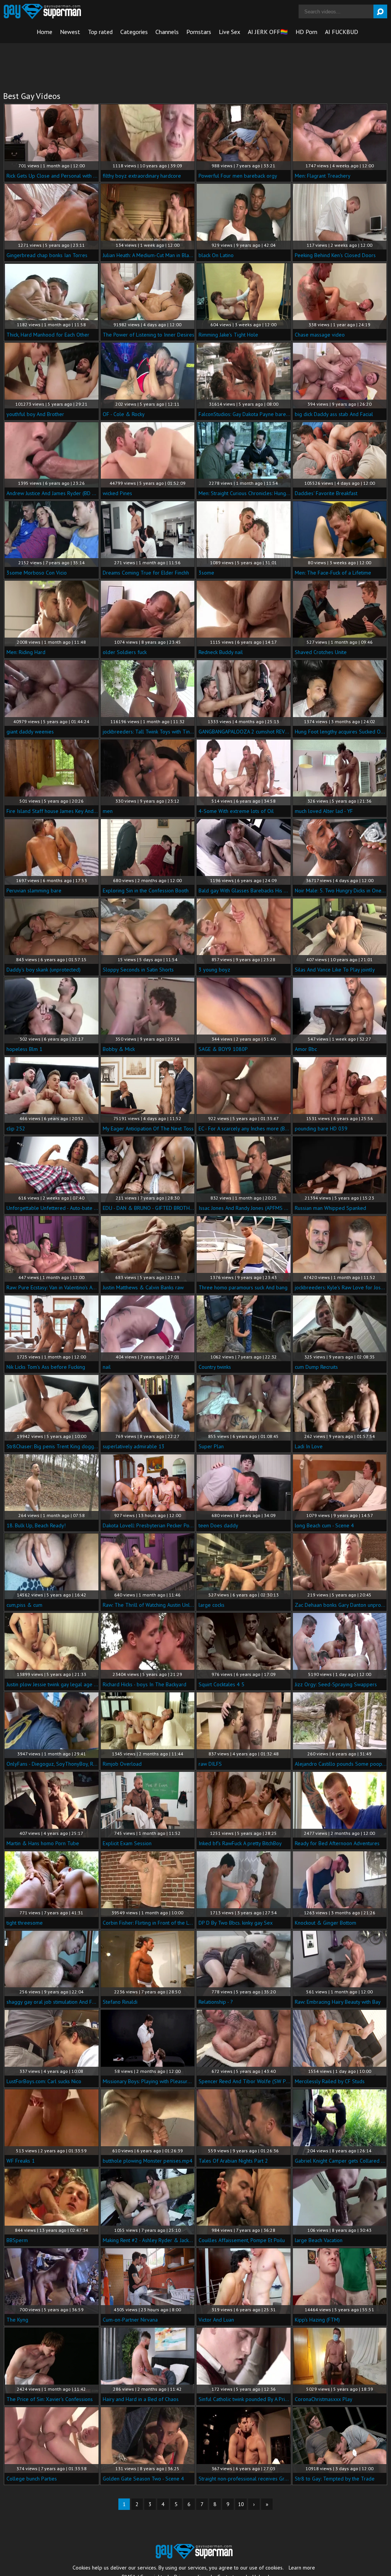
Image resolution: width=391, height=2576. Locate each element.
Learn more (302, 2568)
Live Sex (229, 32)
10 (241, 2504)
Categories (134, 32)
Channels (167, 32)
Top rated (100, 32)
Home (44, 32)
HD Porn (306, 32)
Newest (70, 32)
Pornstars (199, 32)
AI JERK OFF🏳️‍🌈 (268, 32)
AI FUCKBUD (342, 32)
